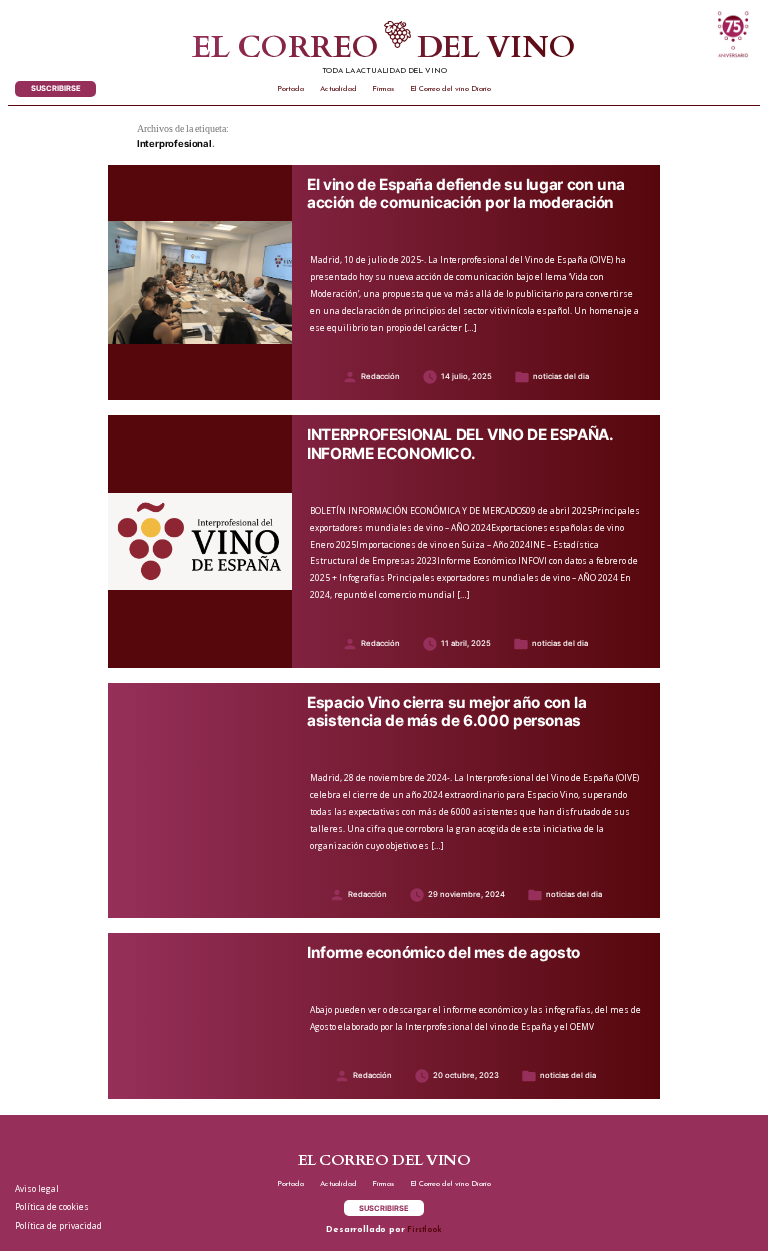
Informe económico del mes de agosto (443, 953)
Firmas (383, 89)
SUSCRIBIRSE (56, 88)
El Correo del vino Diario (450, 89)
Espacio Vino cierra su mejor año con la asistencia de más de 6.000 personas (446, 712)
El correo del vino (384, 48)
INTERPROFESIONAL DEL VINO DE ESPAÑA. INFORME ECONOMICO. (459, 444)
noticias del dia (561, 376)
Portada (290, 89)
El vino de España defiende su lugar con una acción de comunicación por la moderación (466, 194)
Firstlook (424, 1230)
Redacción (380, 376)
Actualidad (338, 89)
